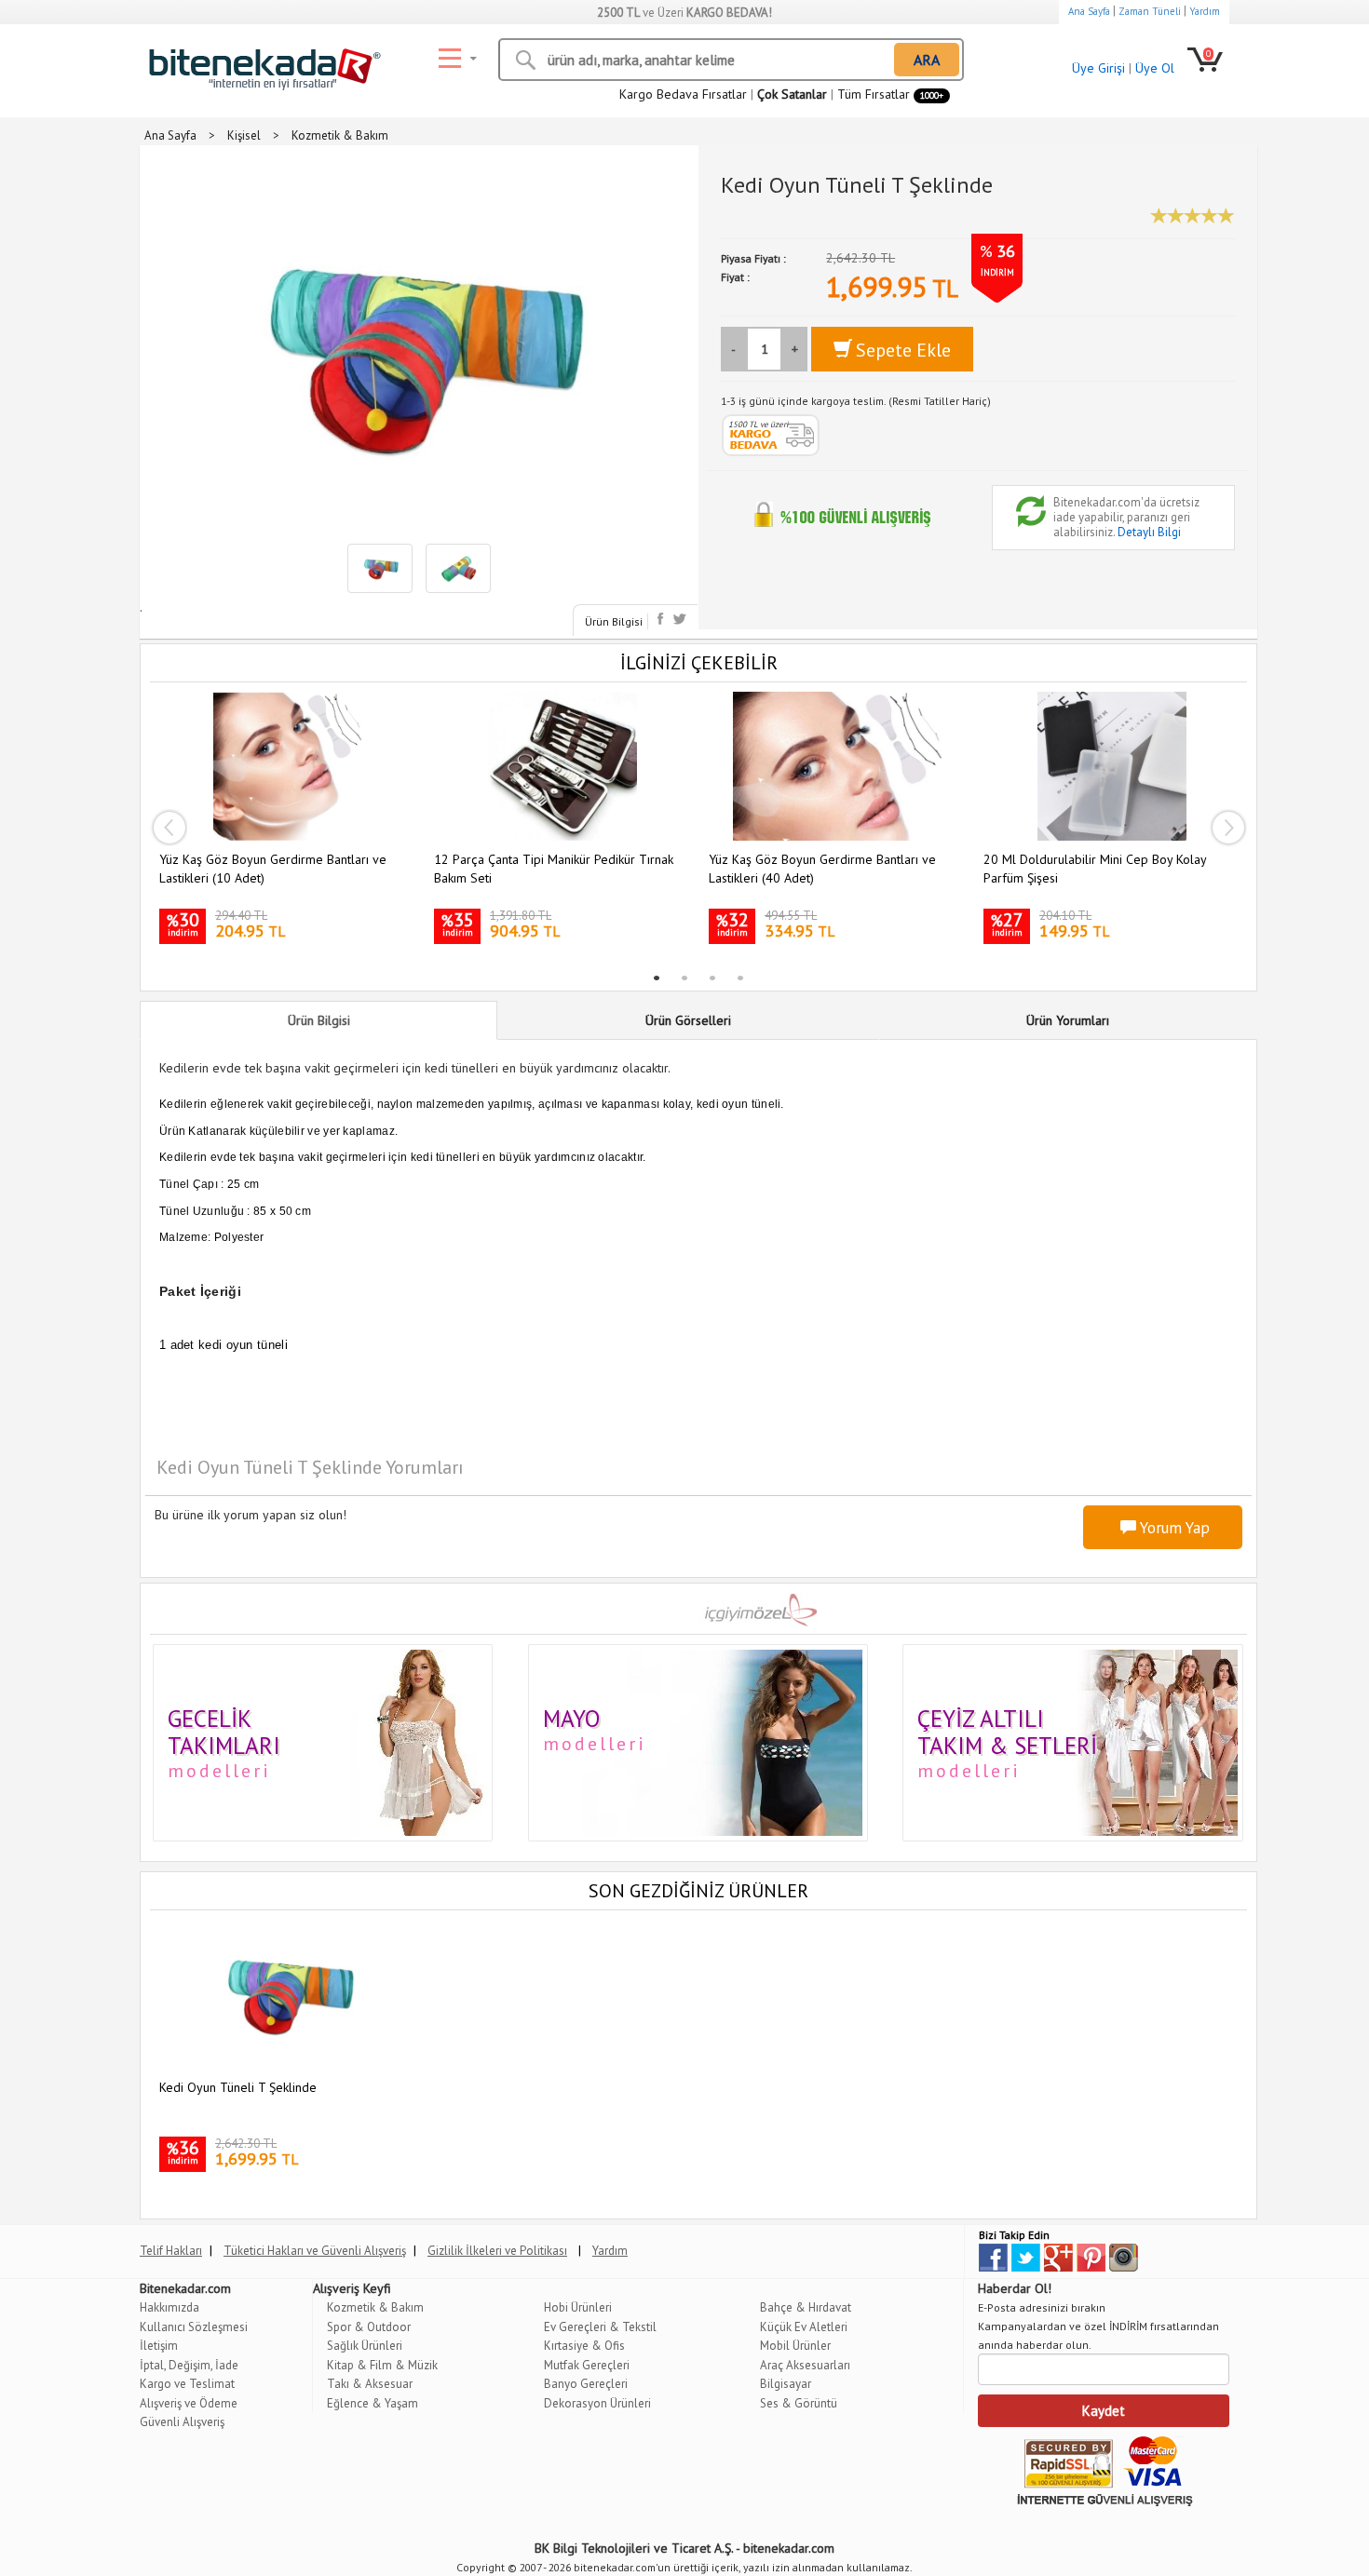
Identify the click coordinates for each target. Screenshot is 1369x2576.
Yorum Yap (1173, 1528)
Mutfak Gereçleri (587, 2365)
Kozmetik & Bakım (375, 2307)
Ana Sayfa (1089, 11)
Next (1228, 828)
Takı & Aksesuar (370, 2384)
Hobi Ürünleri (578, 2307)
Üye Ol (1155, 68)
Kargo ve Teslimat (187, 2384)
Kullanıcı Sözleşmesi (194, 2327)
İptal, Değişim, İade (189, 2365)
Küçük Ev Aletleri (804, 2327)
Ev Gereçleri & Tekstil (600, 2327)
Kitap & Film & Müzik (382, 2365)
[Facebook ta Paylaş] (663, 619)
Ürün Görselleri (688, 1020)
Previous (169, 828)
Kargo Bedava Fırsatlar (683, 94)
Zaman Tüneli (1150, 11)
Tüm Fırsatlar (890, 94)
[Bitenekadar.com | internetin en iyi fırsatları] (261, 64)
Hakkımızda (169, 2307)
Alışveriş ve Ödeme (189, 2403)
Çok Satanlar (792, 94)
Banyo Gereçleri (586, 2384)
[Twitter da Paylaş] (679, 619)
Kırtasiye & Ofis (584, 2346)
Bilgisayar (786, 2384)
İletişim (159, 2346)
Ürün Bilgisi (614, 621)
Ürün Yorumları (1068, 1020)
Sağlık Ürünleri (365, 2346)
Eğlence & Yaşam (373, 2403)
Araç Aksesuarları (805, 2365)
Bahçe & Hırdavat (806, 2307)
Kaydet (1104, 2411)
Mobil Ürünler (795, 2346)
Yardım (1205, 11)
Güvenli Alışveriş (182, 2422)
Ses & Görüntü (799, 2403)
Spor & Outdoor (369, 2327)
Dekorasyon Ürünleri (597, 2403)
